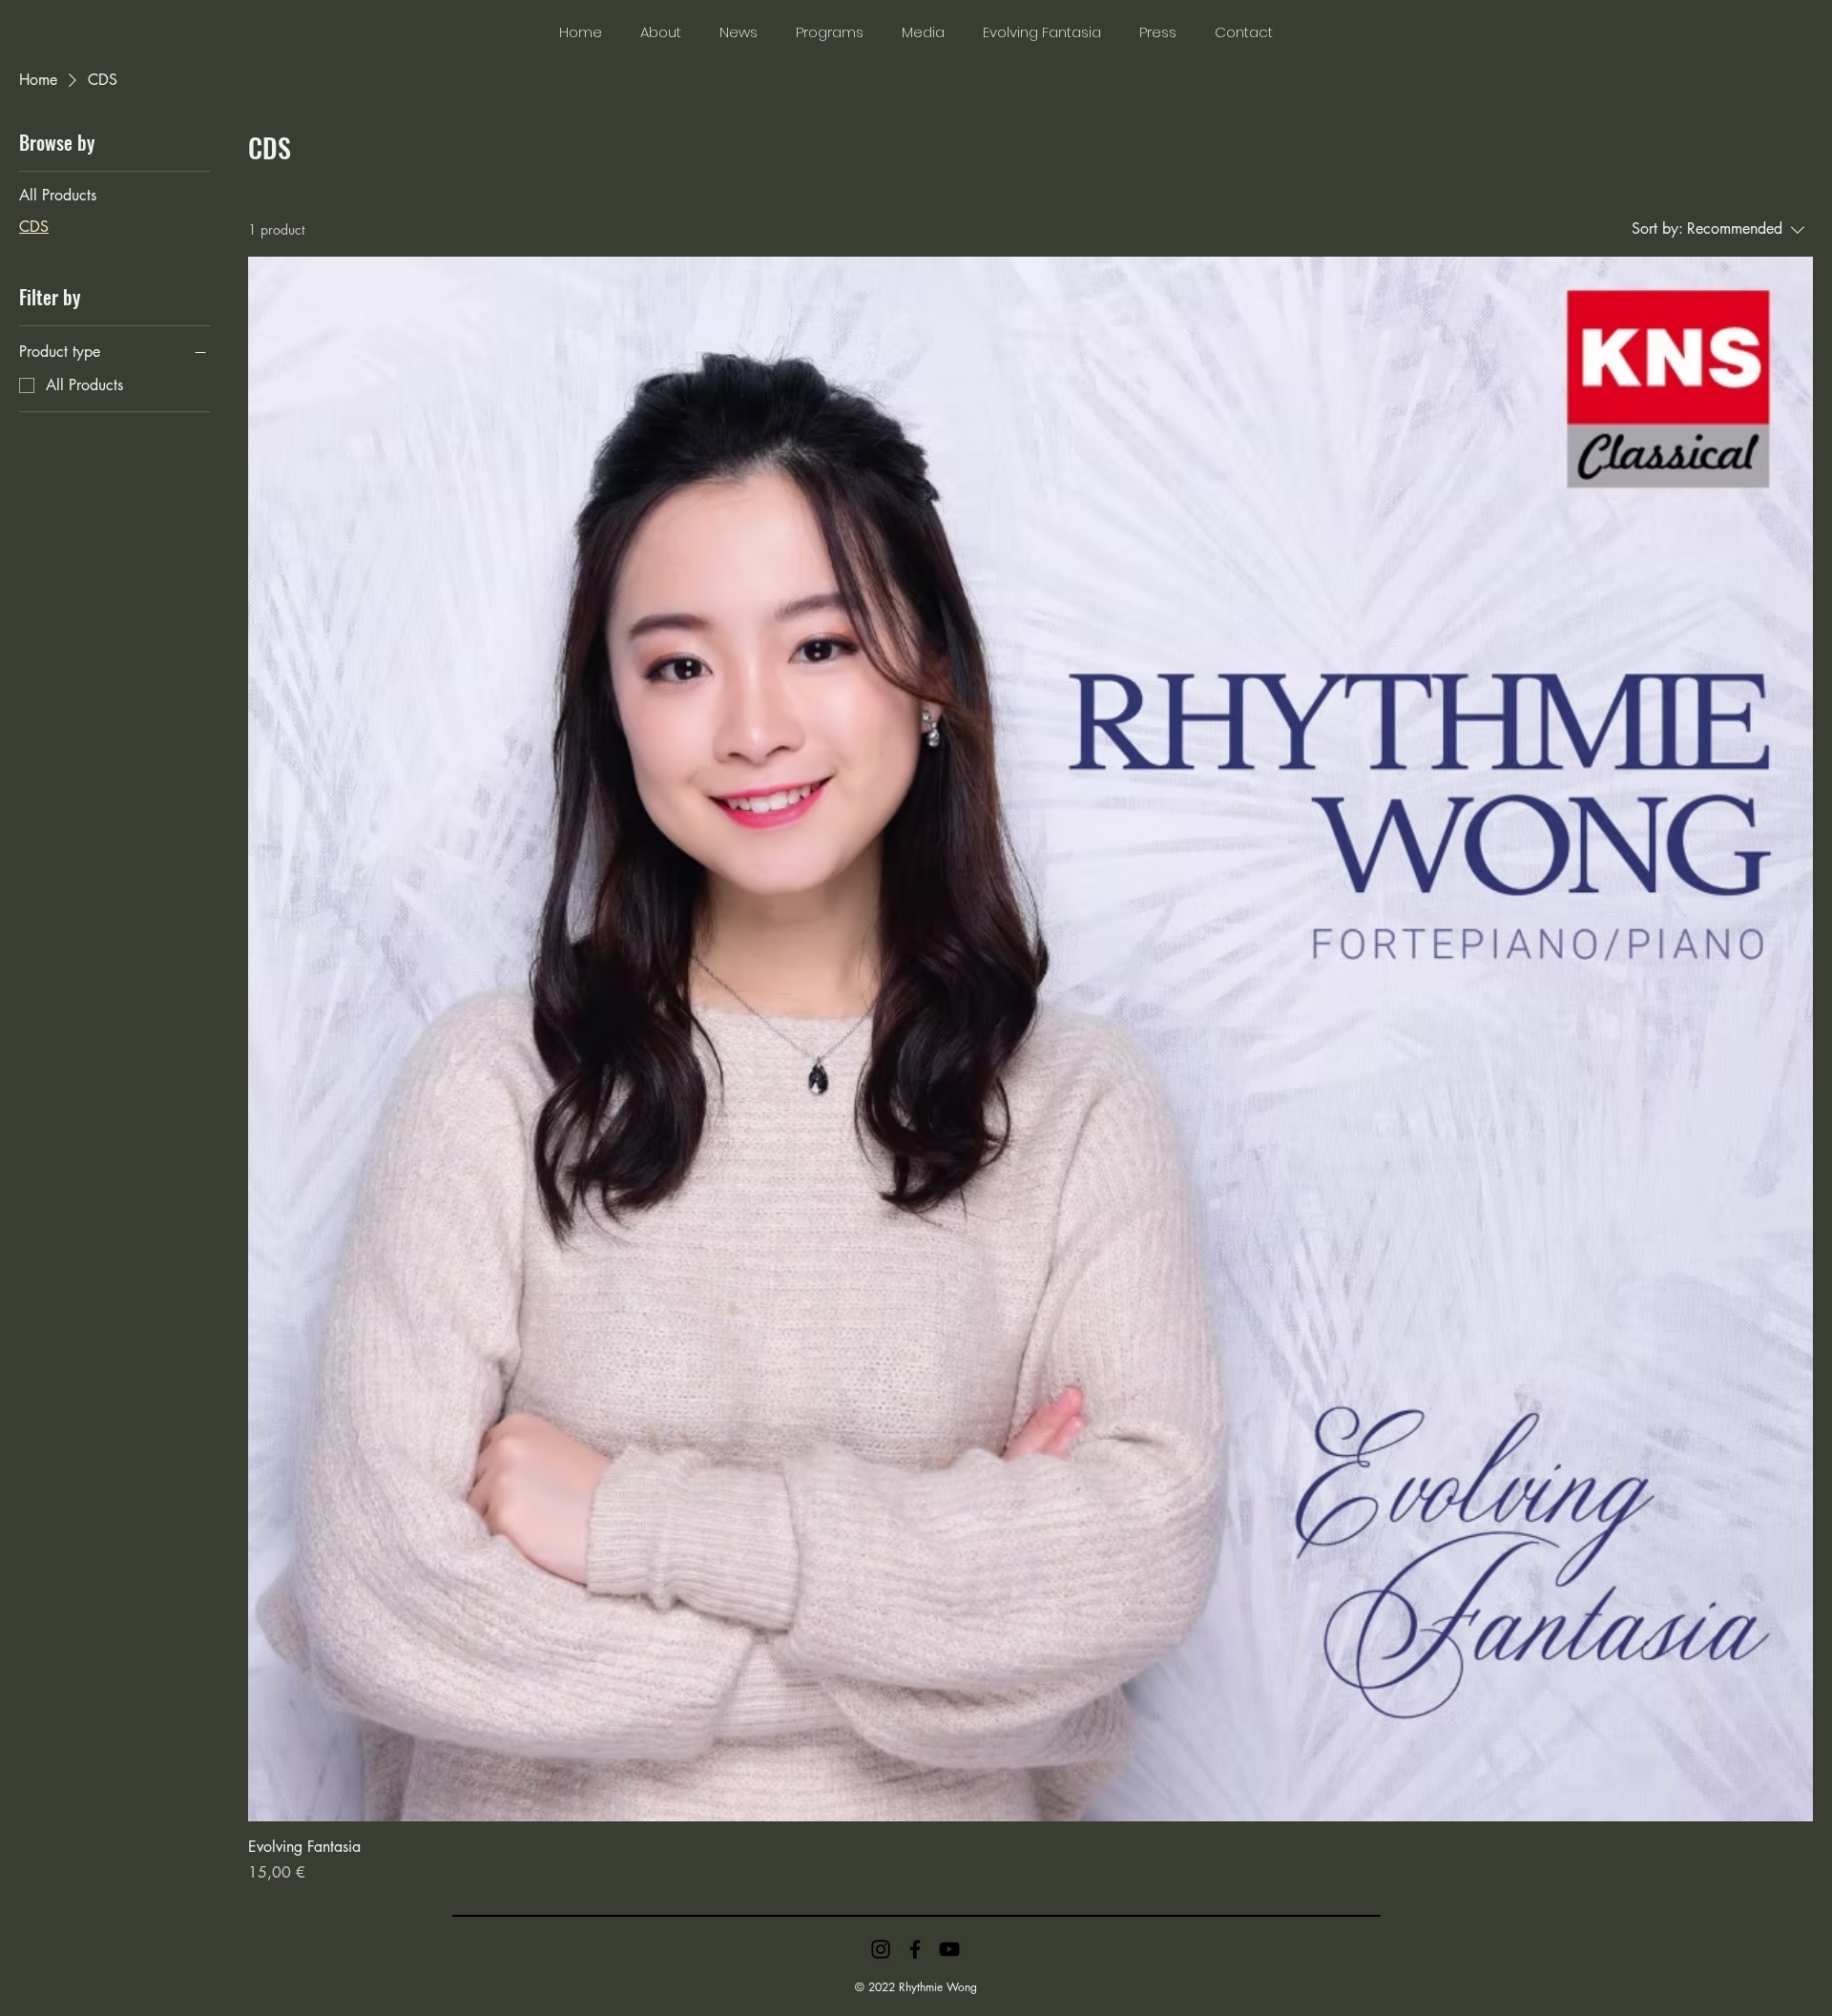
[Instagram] (881, 1949)
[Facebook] (915, 1949)
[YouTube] (949, 1949)
